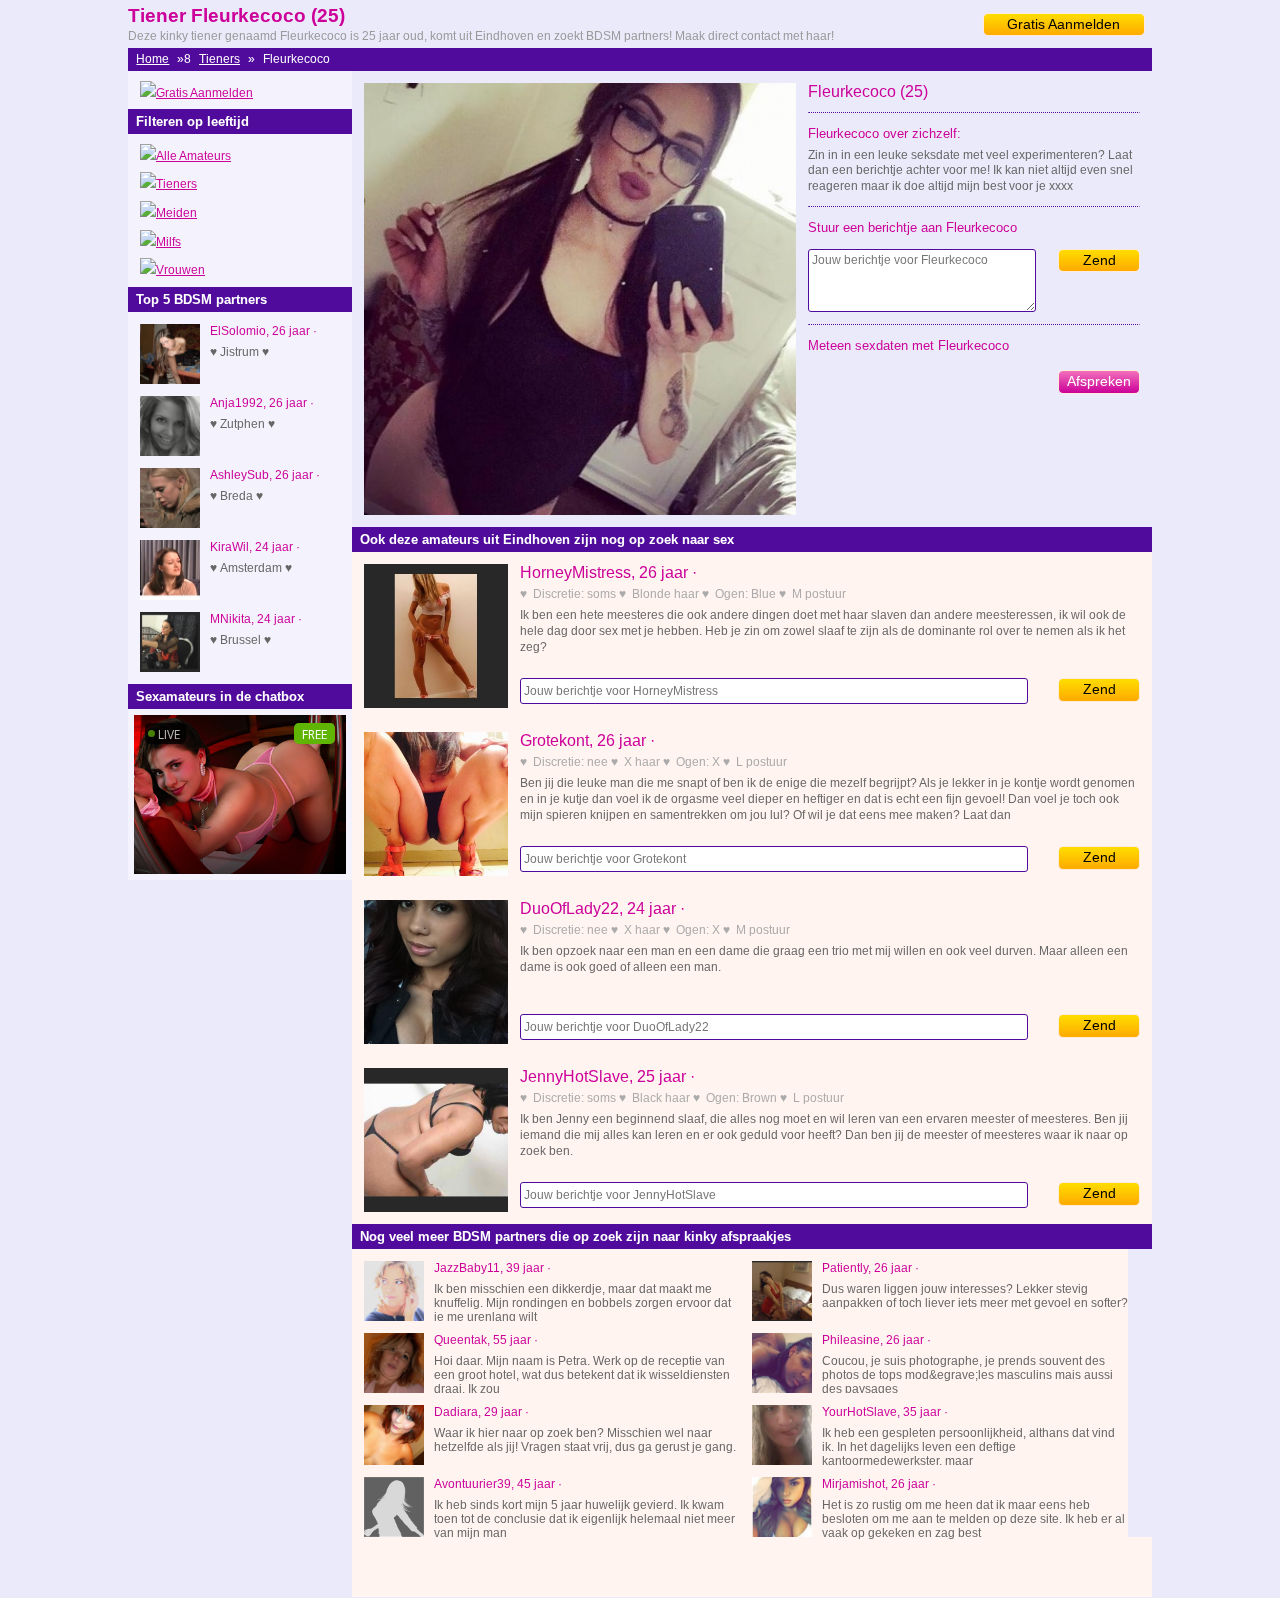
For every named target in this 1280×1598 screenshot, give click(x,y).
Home (152, 59)
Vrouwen (180, 270)
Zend (1099, 260)
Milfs (168, 242)
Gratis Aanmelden (1063, 24)
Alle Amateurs (193, 156)
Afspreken (1099, 381)
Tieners (219, 59)
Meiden (176, 213)
